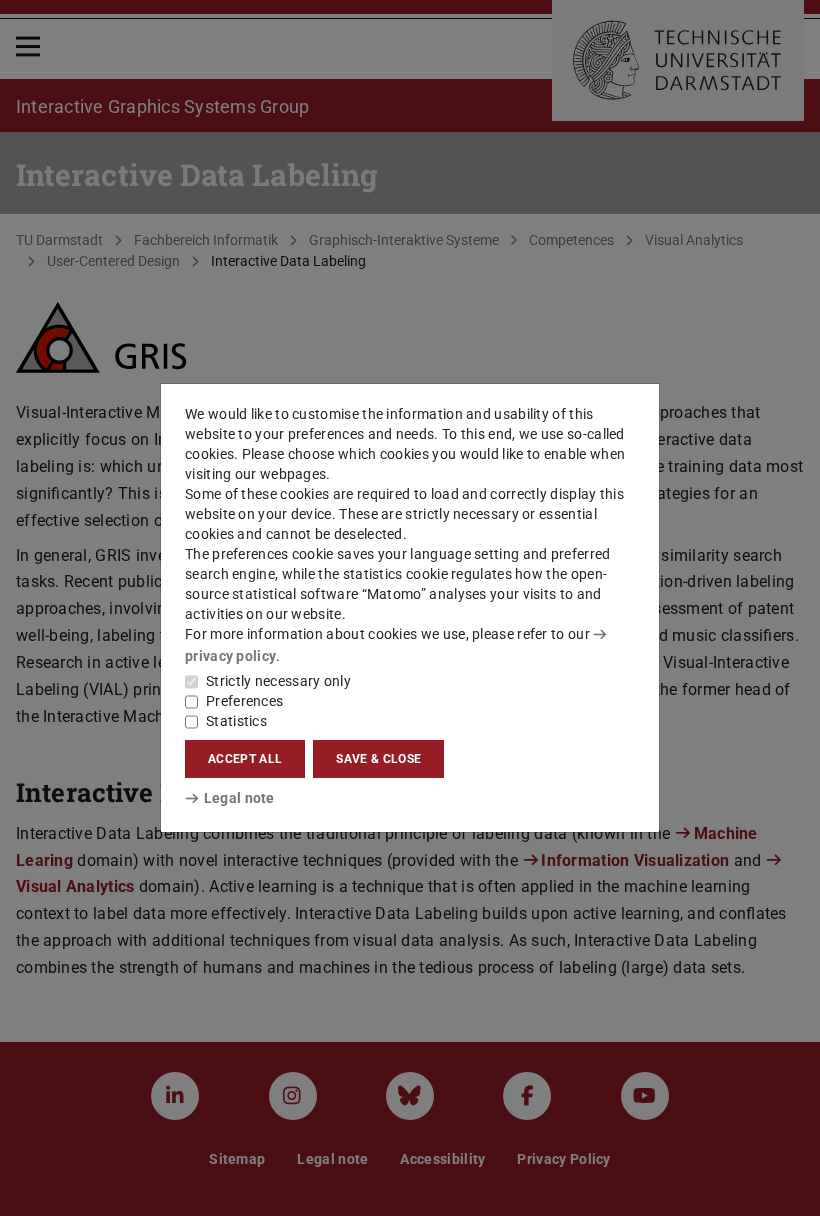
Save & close (378, 759)
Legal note (239, 798)
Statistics (236, 721)
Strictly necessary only (278, 681)
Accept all (245, 759)
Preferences (244, 701)
